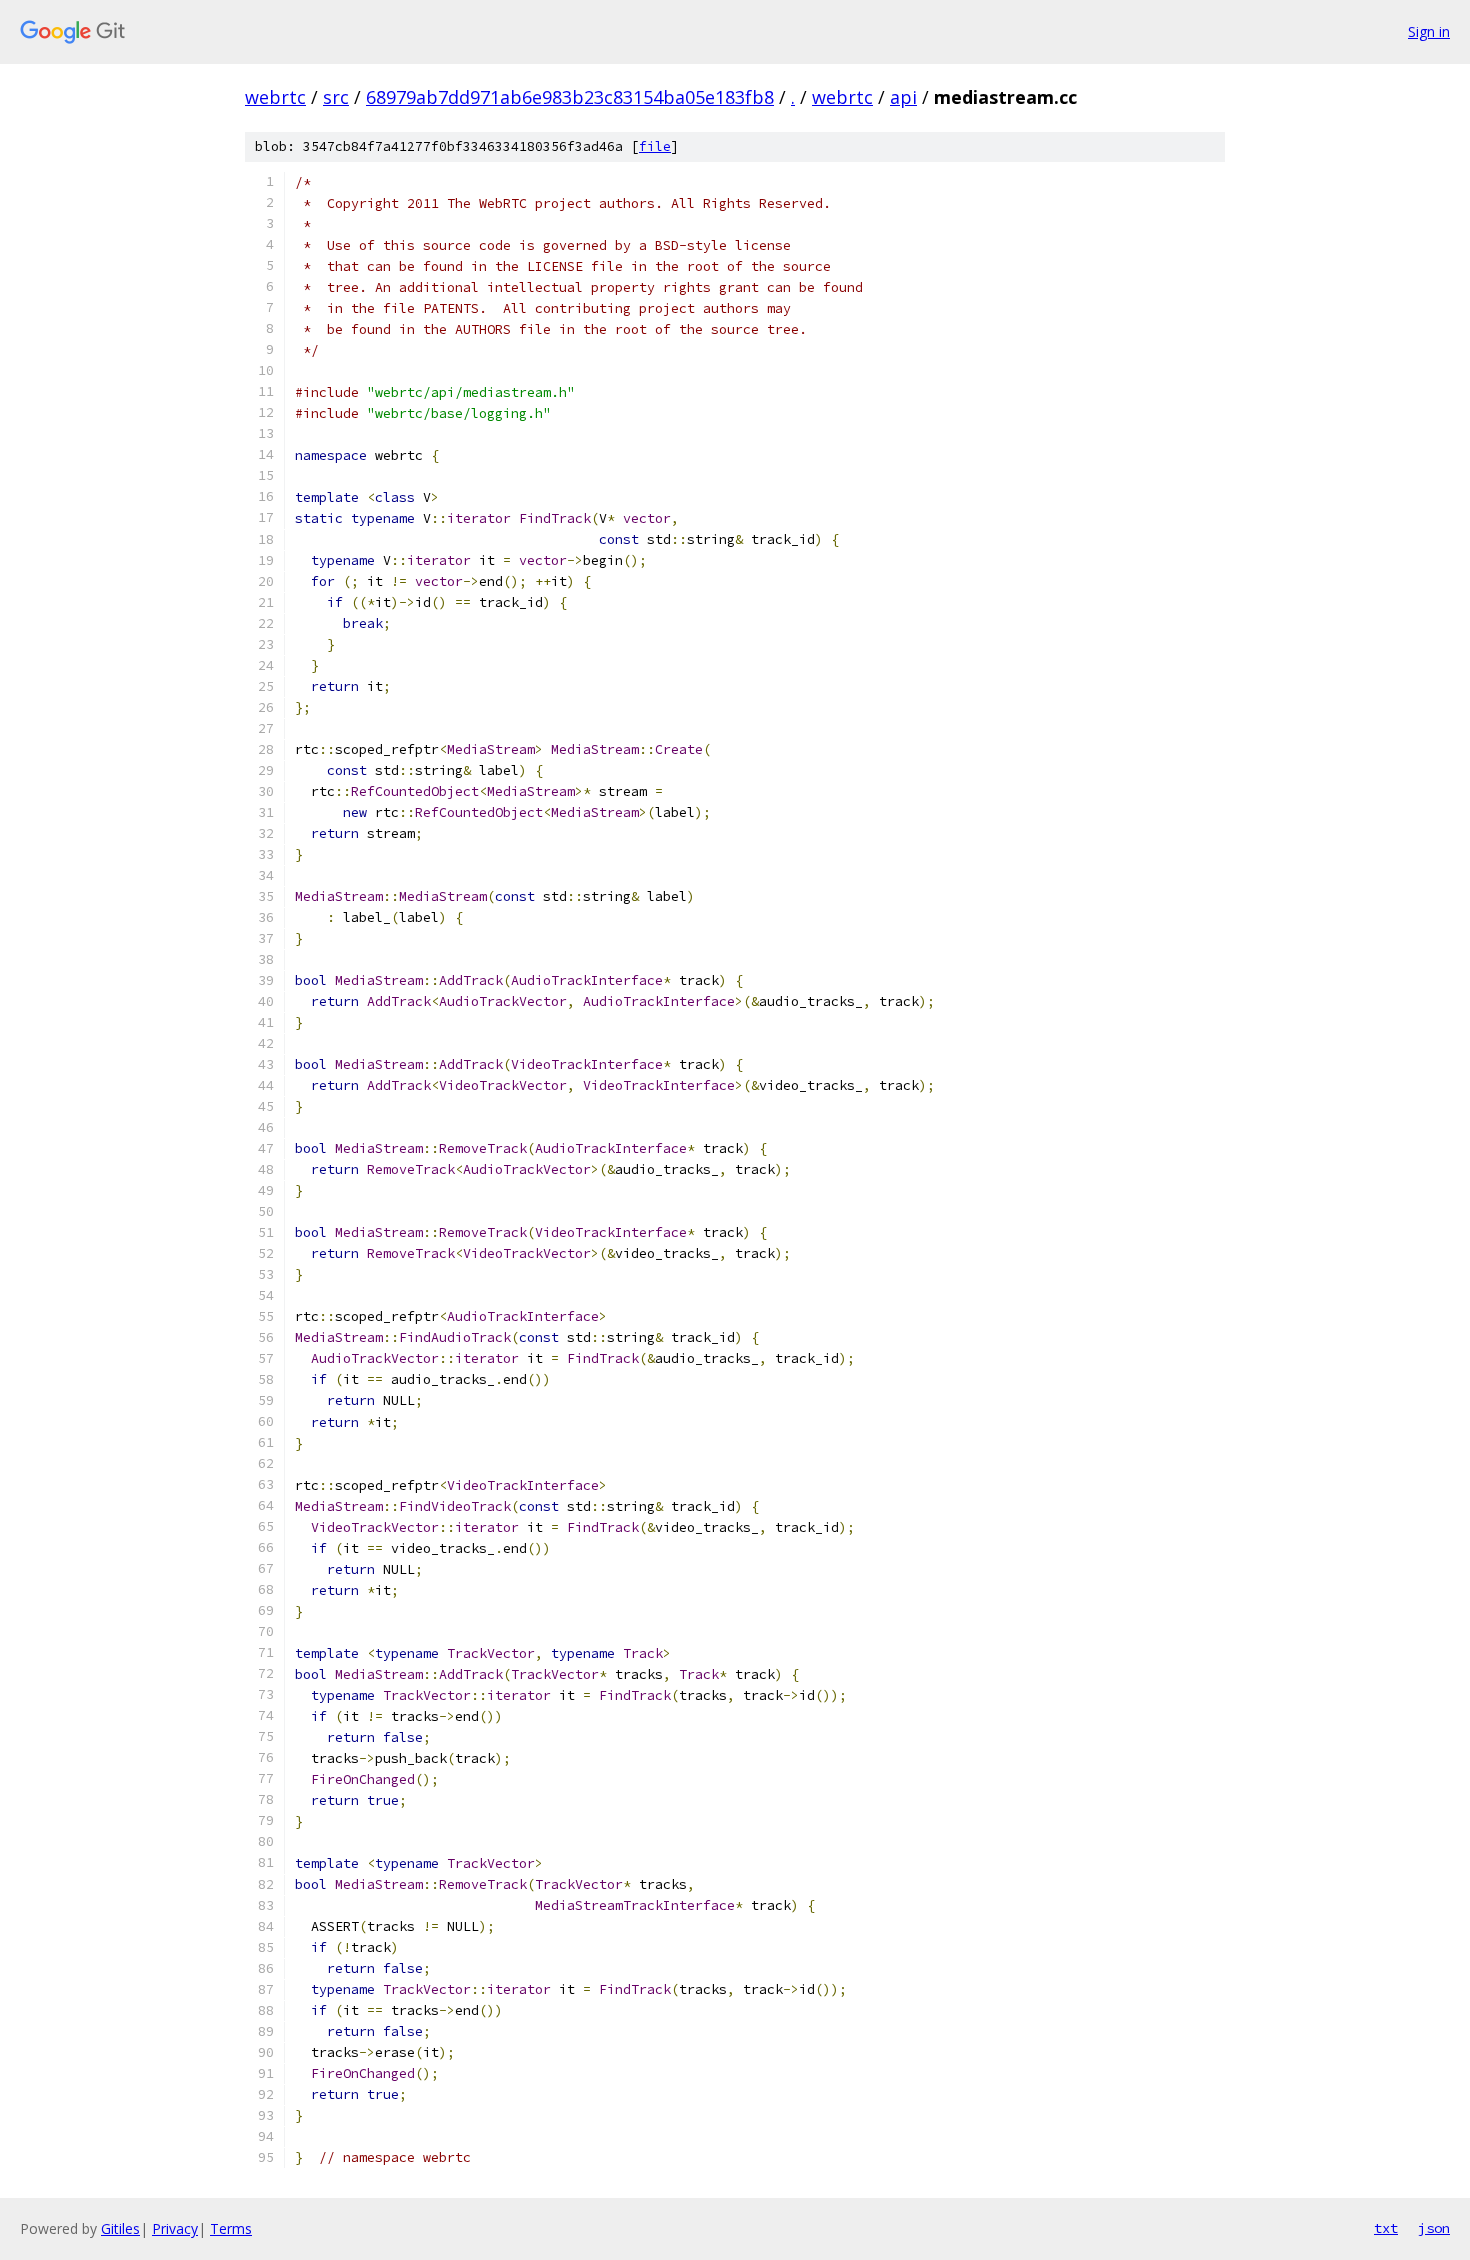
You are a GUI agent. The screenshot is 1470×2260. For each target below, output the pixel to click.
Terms (231, 2228)
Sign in (1429, 31)
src (336, 97)
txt (1386, 2228)
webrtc (275, 97)
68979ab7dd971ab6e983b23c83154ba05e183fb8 (570, 97)
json (1434, 2228)
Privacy (175, 2228)
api (903, 97)
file (655, 146)
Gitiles (120, 2228)
